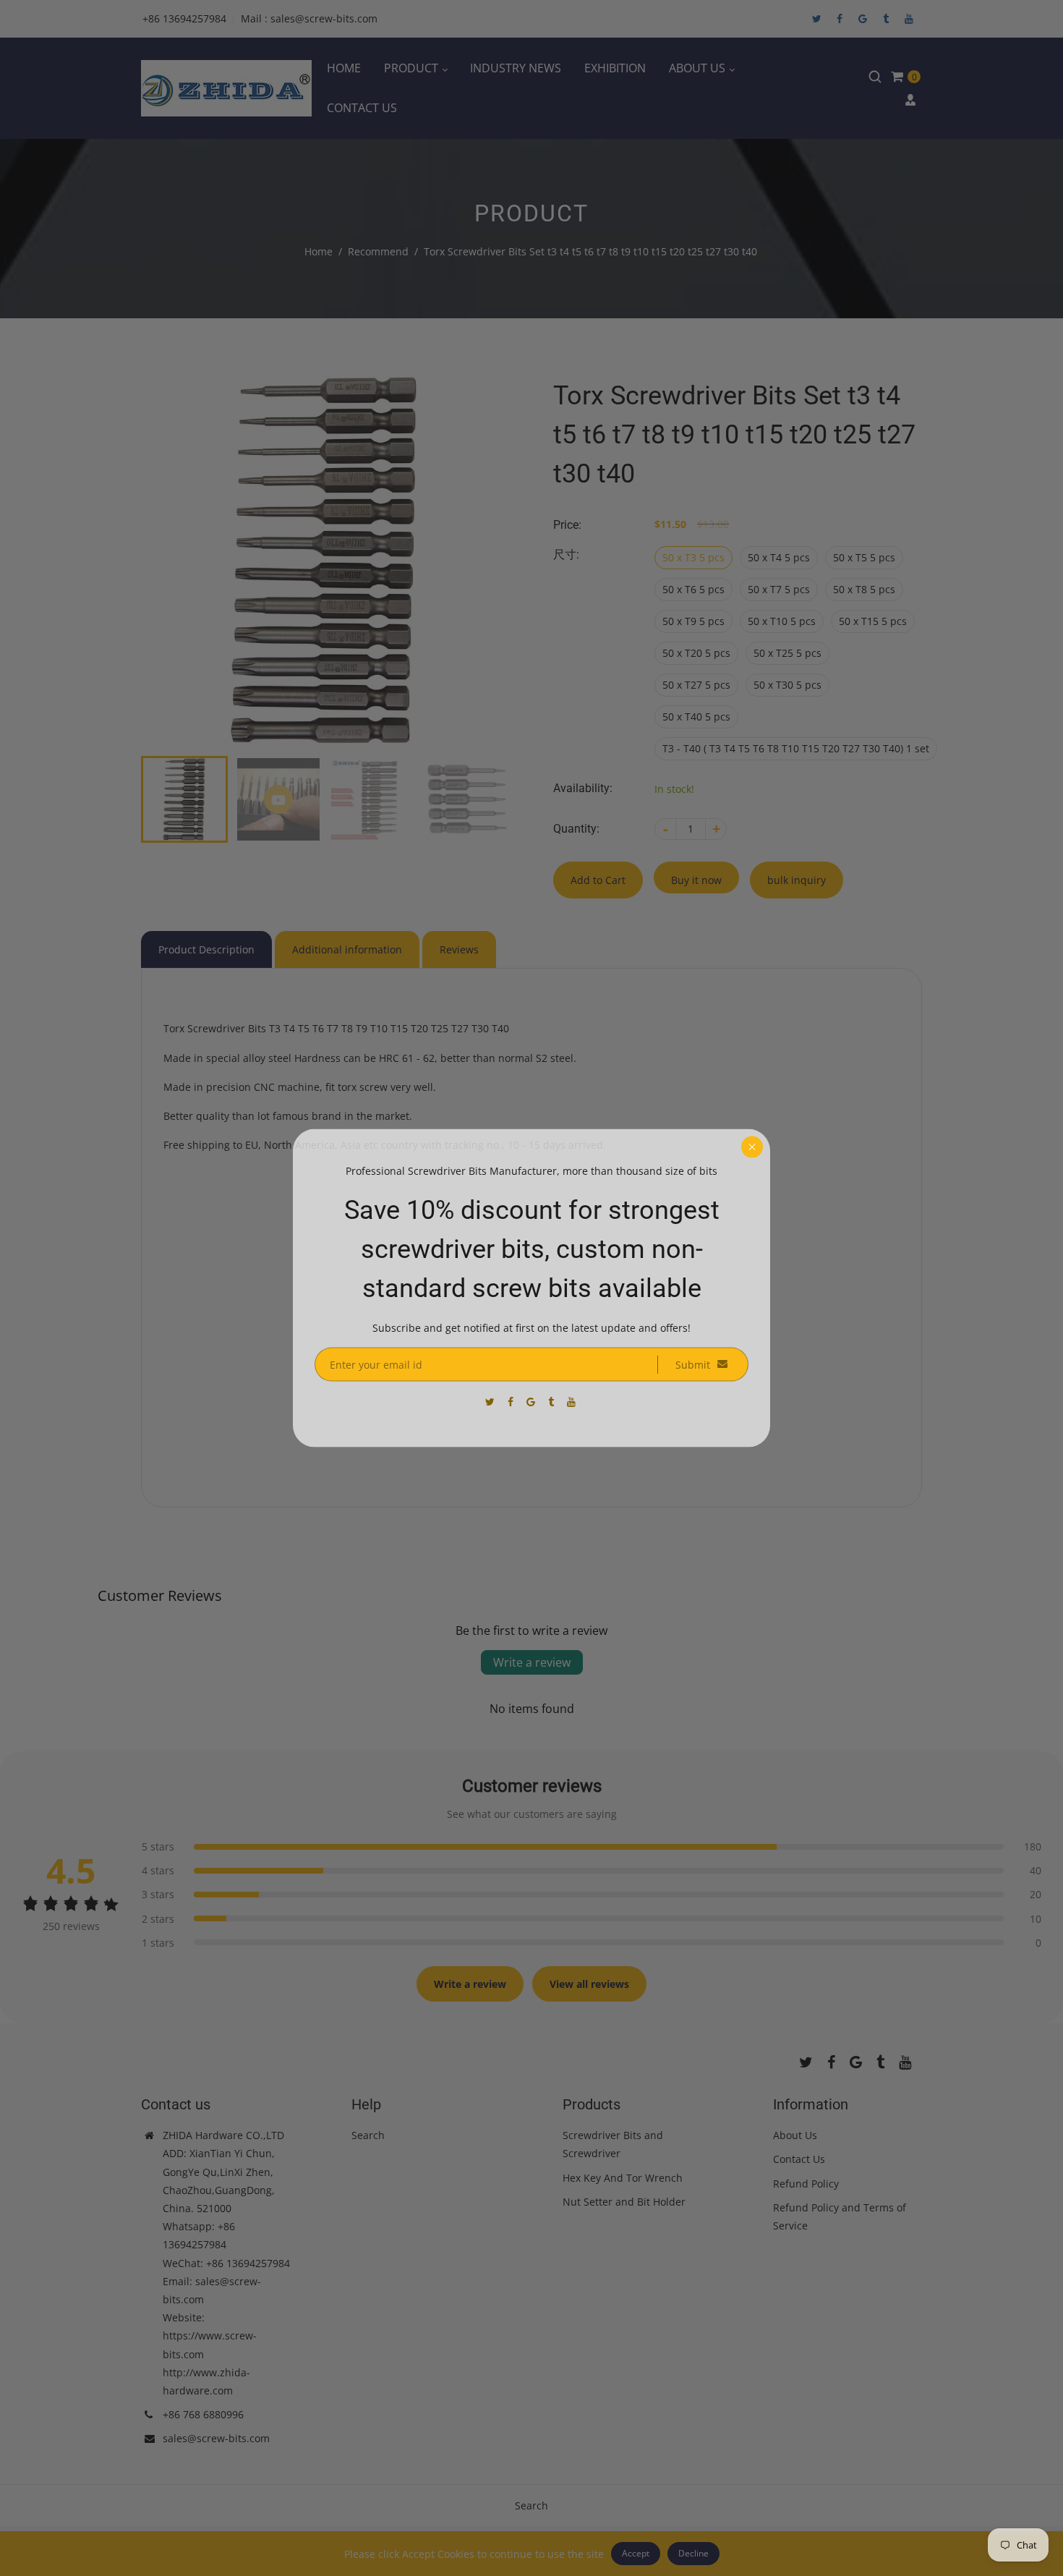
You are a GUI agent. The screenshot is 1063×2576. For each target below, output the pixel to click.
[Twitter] (491, 1402)
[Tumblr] (552, 1402)
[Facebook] (512, 1402)
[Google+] (532, 1402)
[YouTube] (573, 1402)
